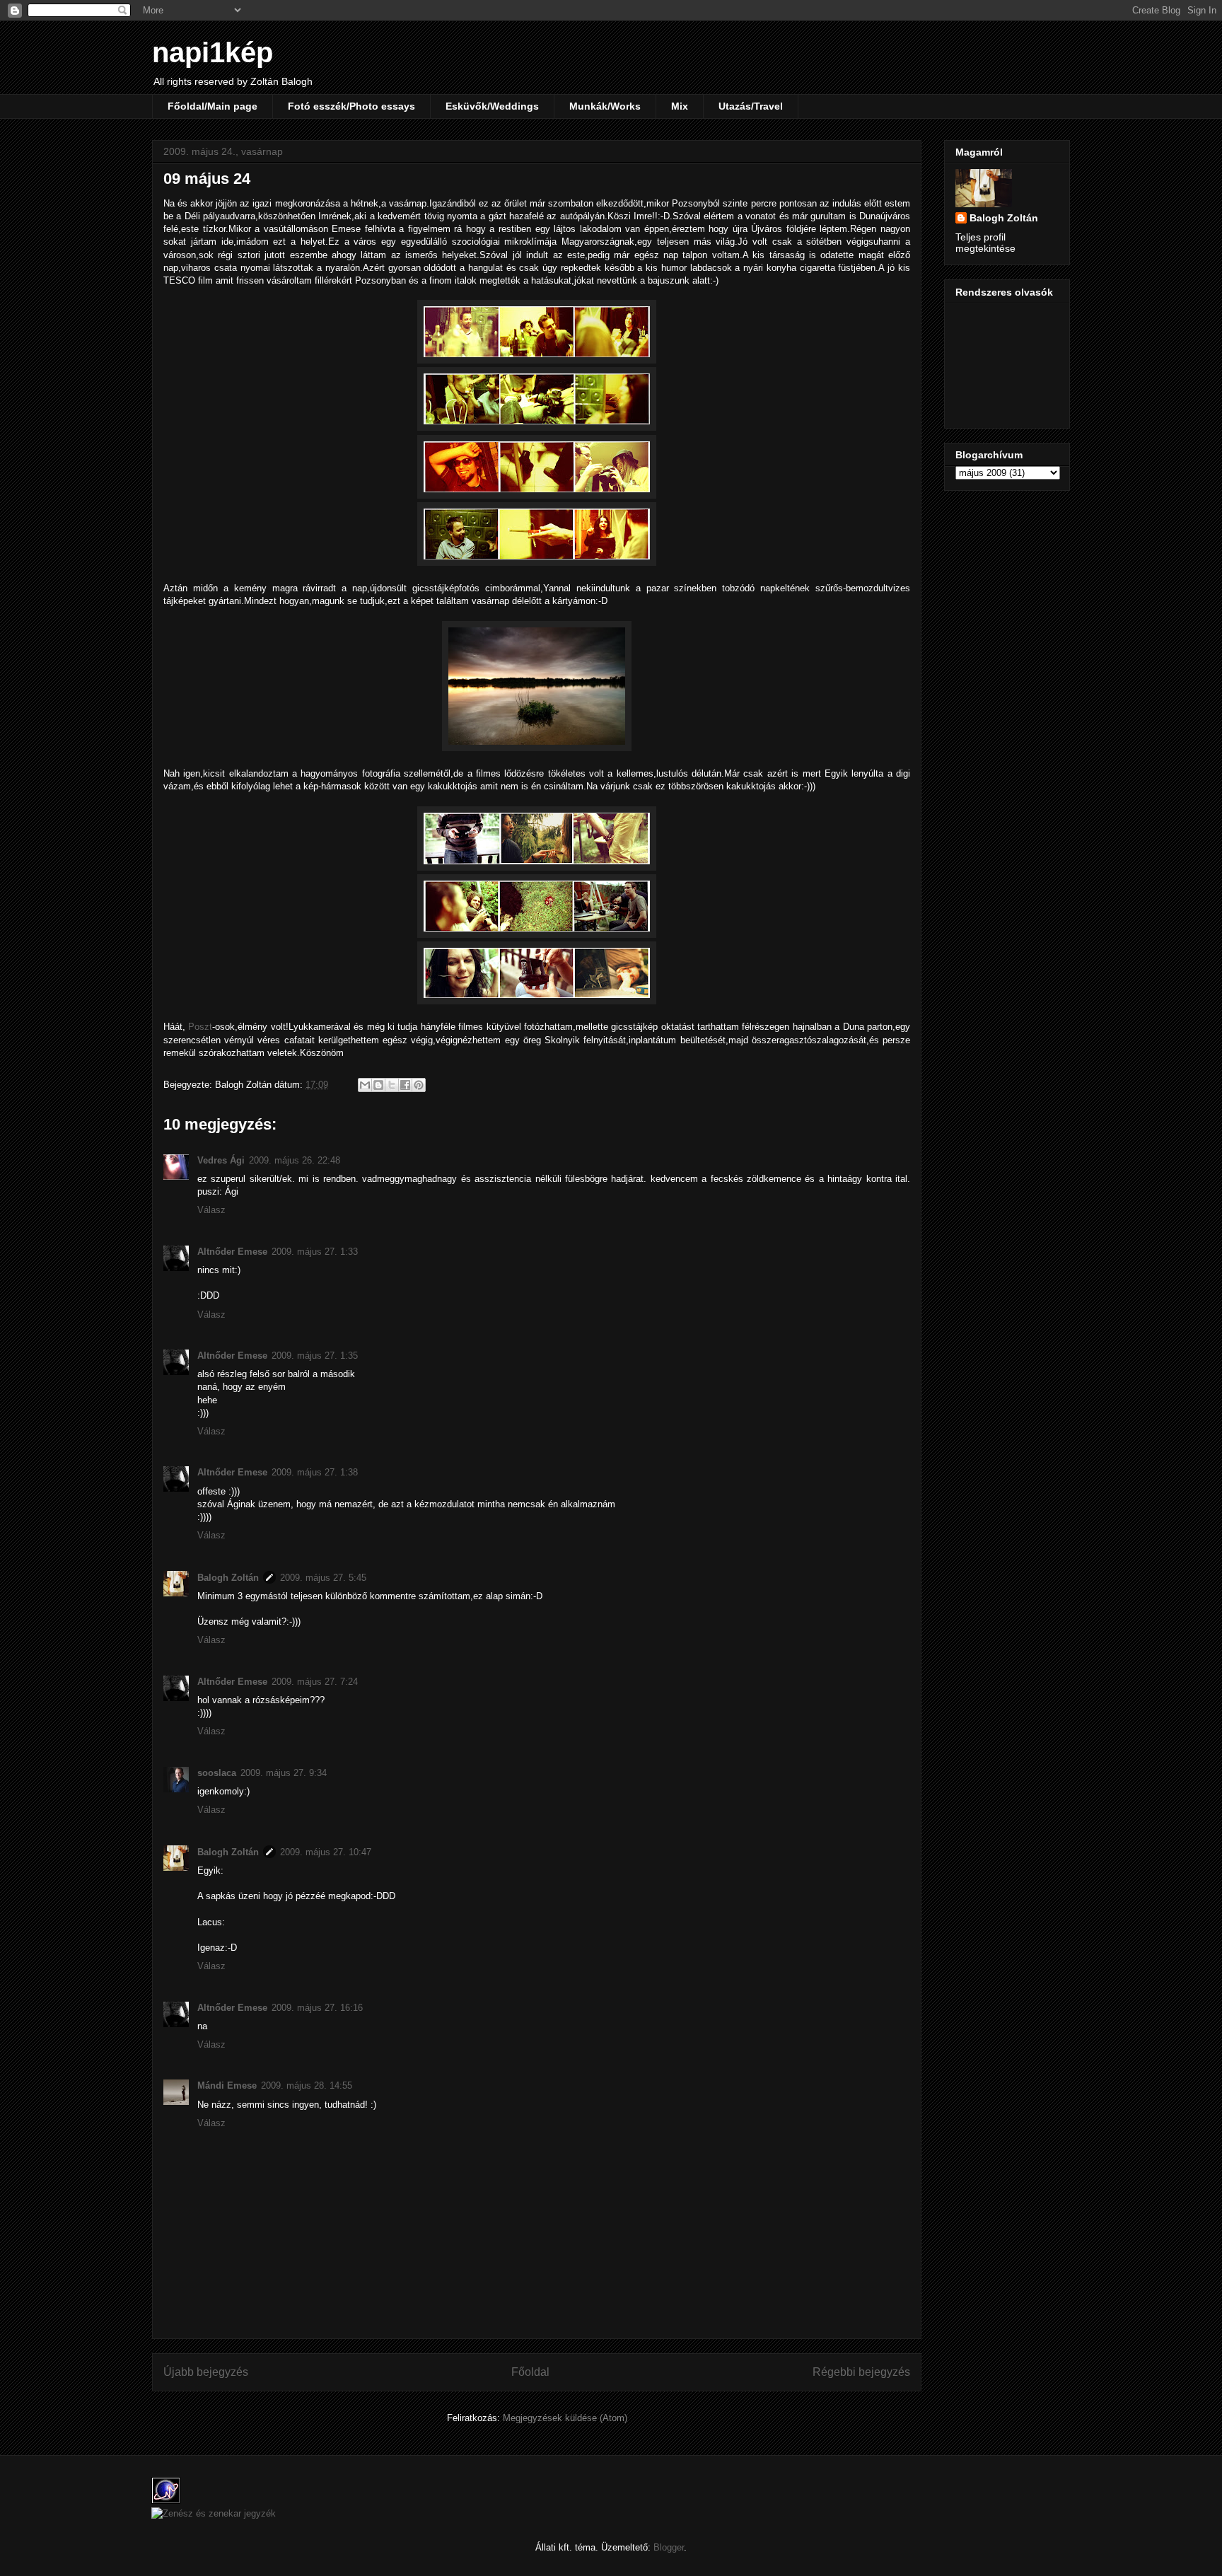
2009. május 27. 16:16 (317, 2008)
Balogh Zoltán (228, 1578)
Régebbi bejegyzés (861, 2372)
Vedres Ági (221, 1160)
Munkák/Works (605, 106)
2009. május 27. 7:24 (315, 1682)
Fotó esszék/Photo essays (351, 106)
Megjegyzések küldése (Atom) (565, 2418)
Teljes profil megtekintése (985, 243)
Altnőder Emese (232, 1252)
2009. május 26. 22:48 (295, 1160)
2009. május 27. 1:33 (315, 1252)
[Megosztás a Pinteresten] (419, 1085)
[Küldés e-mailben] (365, 1085)
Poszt (200, 1027)
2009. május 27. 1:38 (315, 1472)
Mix (680, 106)
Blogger (669, 2547)
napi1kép (213, 52)
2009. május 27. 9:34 (284, 1773)
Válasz (211, 1210)
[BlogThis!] (378, 1085)
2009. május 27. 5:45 (323, 1578)
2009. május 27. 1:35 (315, 1356)
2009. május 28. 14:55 (307, 2085)
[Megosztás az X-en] (392, 1085)
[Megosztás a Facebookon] (405, 1085)
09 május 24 (207, 179)
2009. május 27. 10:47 (326, 1852)
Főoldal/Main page (213, 106)
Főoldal (530, 2372)
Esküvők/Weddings (492, 106)
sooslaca (217, 1773)
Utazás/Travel (751, 106)
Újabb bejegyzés (206, 2372)
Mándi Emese (227, 2085)
